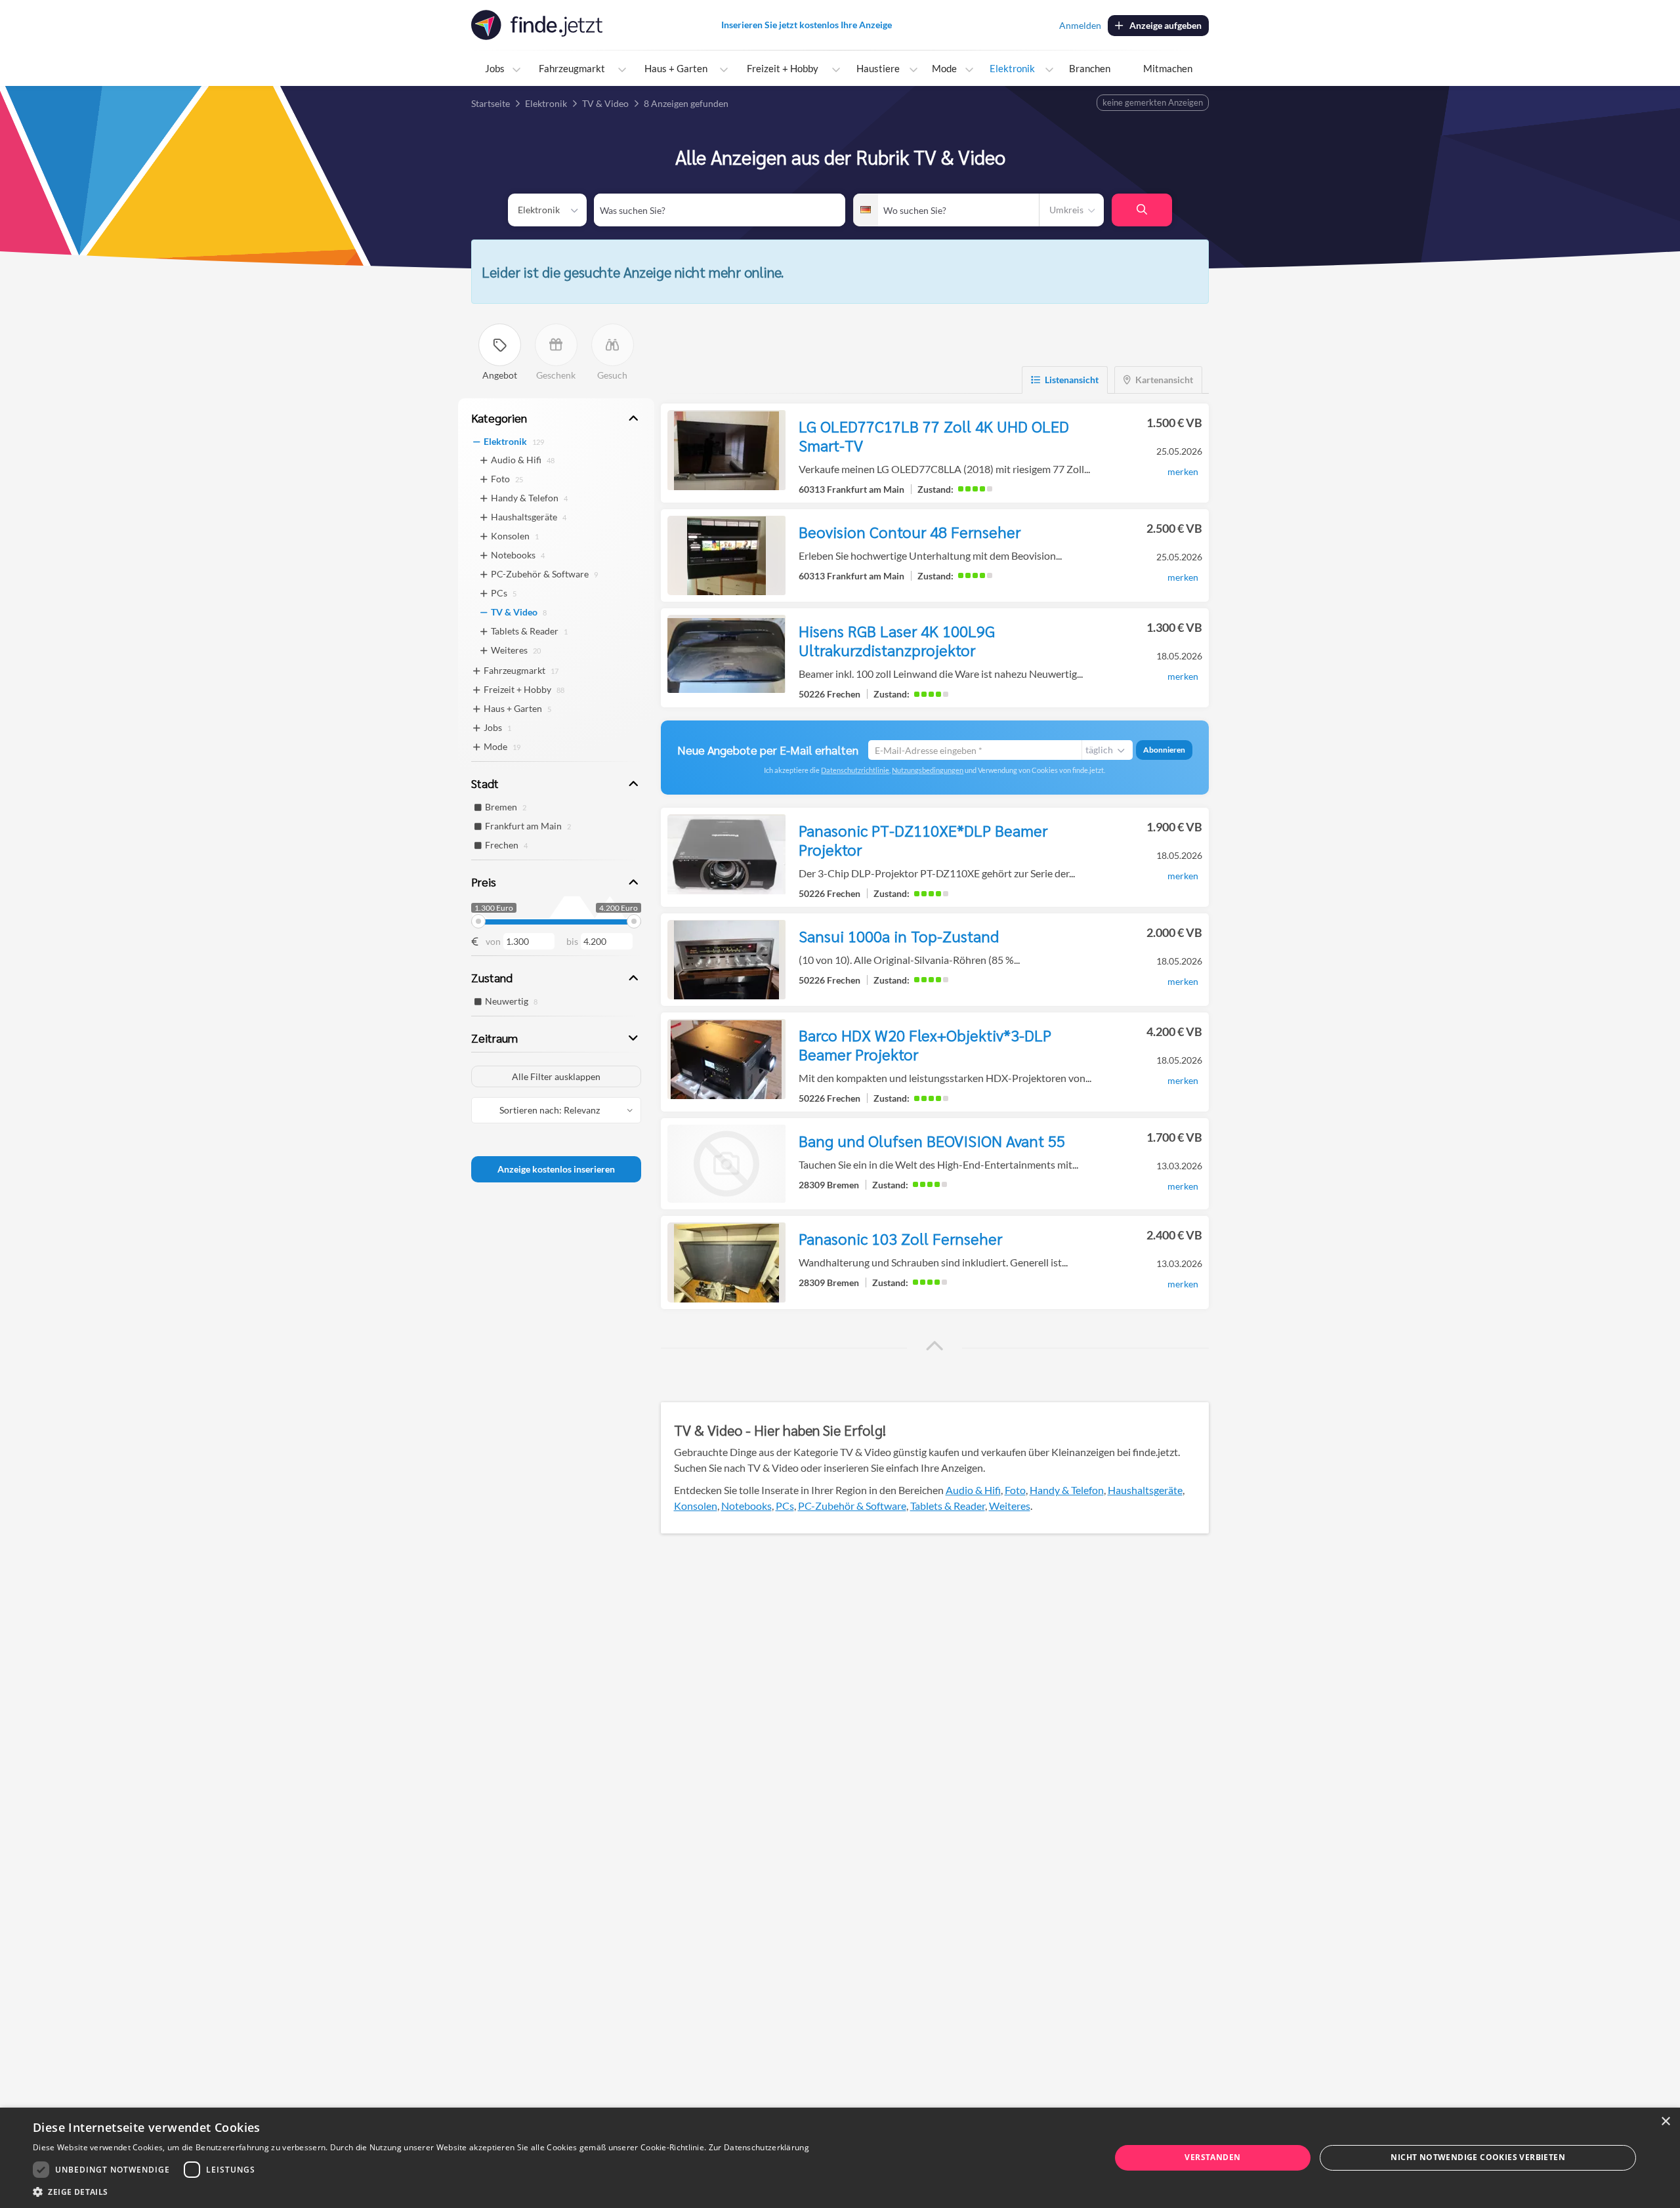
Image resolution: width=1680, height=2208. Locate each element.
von (493, 941)
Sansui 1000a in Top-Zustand (899, 936)
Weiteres (1010, 1506)
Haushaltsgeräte (1145, 1490)
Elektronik (1012, 68)
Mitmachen (1168, 68)
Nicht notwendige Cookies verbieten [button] (1478, 2157)
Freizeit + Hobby (783, 68)
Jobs (495, 68)
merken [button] (1183, 471)
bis (572, 941)
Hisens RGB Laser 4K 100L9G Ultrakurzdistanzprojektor (897, 640)
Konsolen (696, 1506)
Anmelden (1080, 25)
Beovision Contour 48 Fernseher (910, 531)
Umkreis (1066, 210)
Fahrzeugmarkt (572, 68)
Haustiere (878, 68)
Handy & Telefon (1067, 1490)
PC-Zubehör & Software (852, 1506)
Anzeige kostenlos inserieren (556, 1169)
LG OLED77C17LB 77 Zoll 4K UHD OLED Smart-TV (934, 435)
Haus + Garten (676, 68)
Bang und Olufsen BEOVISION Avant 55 (932, 1140)
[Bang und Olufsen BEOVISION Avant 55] (726, 1164)
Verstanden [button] (1212, 2157)
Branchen (1090, 68)
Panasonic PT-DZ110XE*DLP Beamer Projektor (923, 840)
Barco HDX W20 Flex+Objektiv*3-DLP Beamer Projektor (925, 1044)
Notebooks (746, 1506)
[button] (934, 1346)
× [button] (1665, 2122)
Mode (944, 68)
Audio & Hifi (973, 1490)
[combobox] (720, 210)
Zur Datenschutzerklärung (759, 2147)
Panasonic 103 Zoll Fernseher (900, 1238)
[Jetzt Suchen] (1142, 210)
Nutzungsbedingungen (928, 770)
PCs (785, 1506)
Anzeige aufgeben (1165, 25)
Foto (1015, 1490)
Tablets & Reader (948, 1506)
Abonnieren (1164, 750)
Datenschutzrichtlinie (855, 770)
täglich (1099, 750)
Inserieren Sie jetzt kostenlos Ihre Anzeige (807, 25)
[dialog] (840, 2158)
